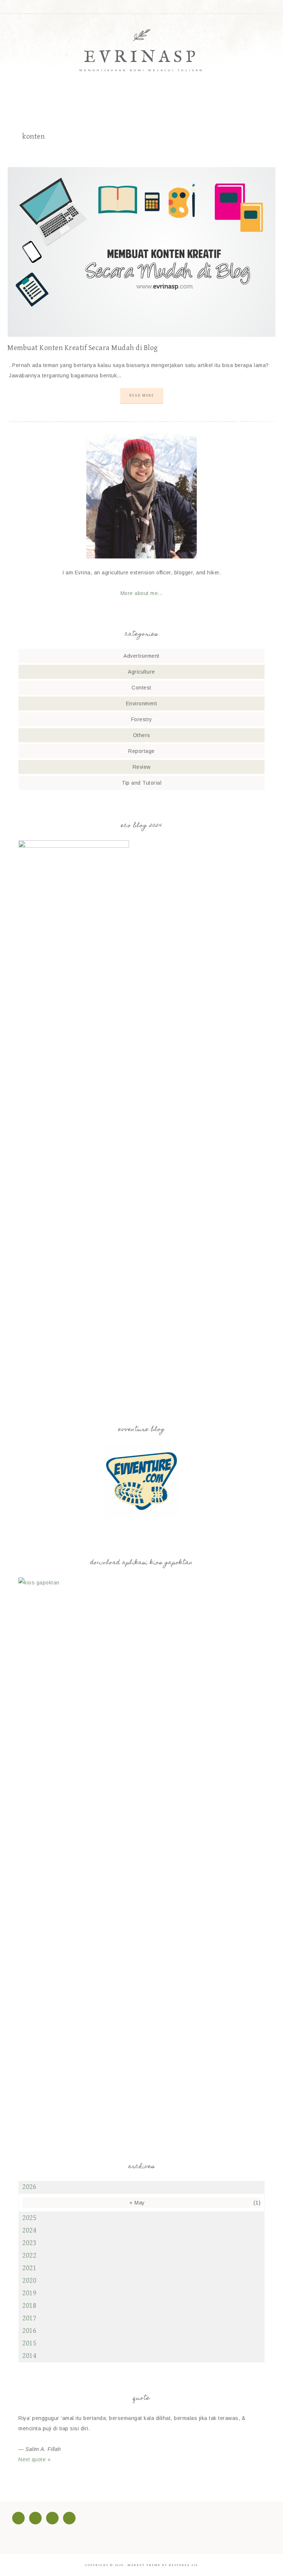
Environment (142, 703)
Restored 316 (183, 2565)
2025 (29, 2218)
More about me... (142, 593)
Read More (142, 395)
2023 (29, 2243)
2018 (29, 2306)
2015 (29, 2343)
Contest (141, 688)
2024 (29, 2231)
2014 (29, 2356)
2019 (29, 2293)
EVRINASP (141, 57)
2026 (29, 2187)
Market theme (144, 2565)
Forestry (142, 719)
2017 (29, 2318)
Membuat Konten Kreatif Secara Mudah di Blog (83, 348)
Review (142, 767)
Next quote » (34, 2459)
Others (142, 735)
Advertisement (141, 656)
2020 (29, 2281)
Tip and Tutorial (141, 783)
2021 (29, 2268)
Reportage (141, 751)
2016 (29, 2331)
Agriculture (141, 672)
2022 (29, 2256)
